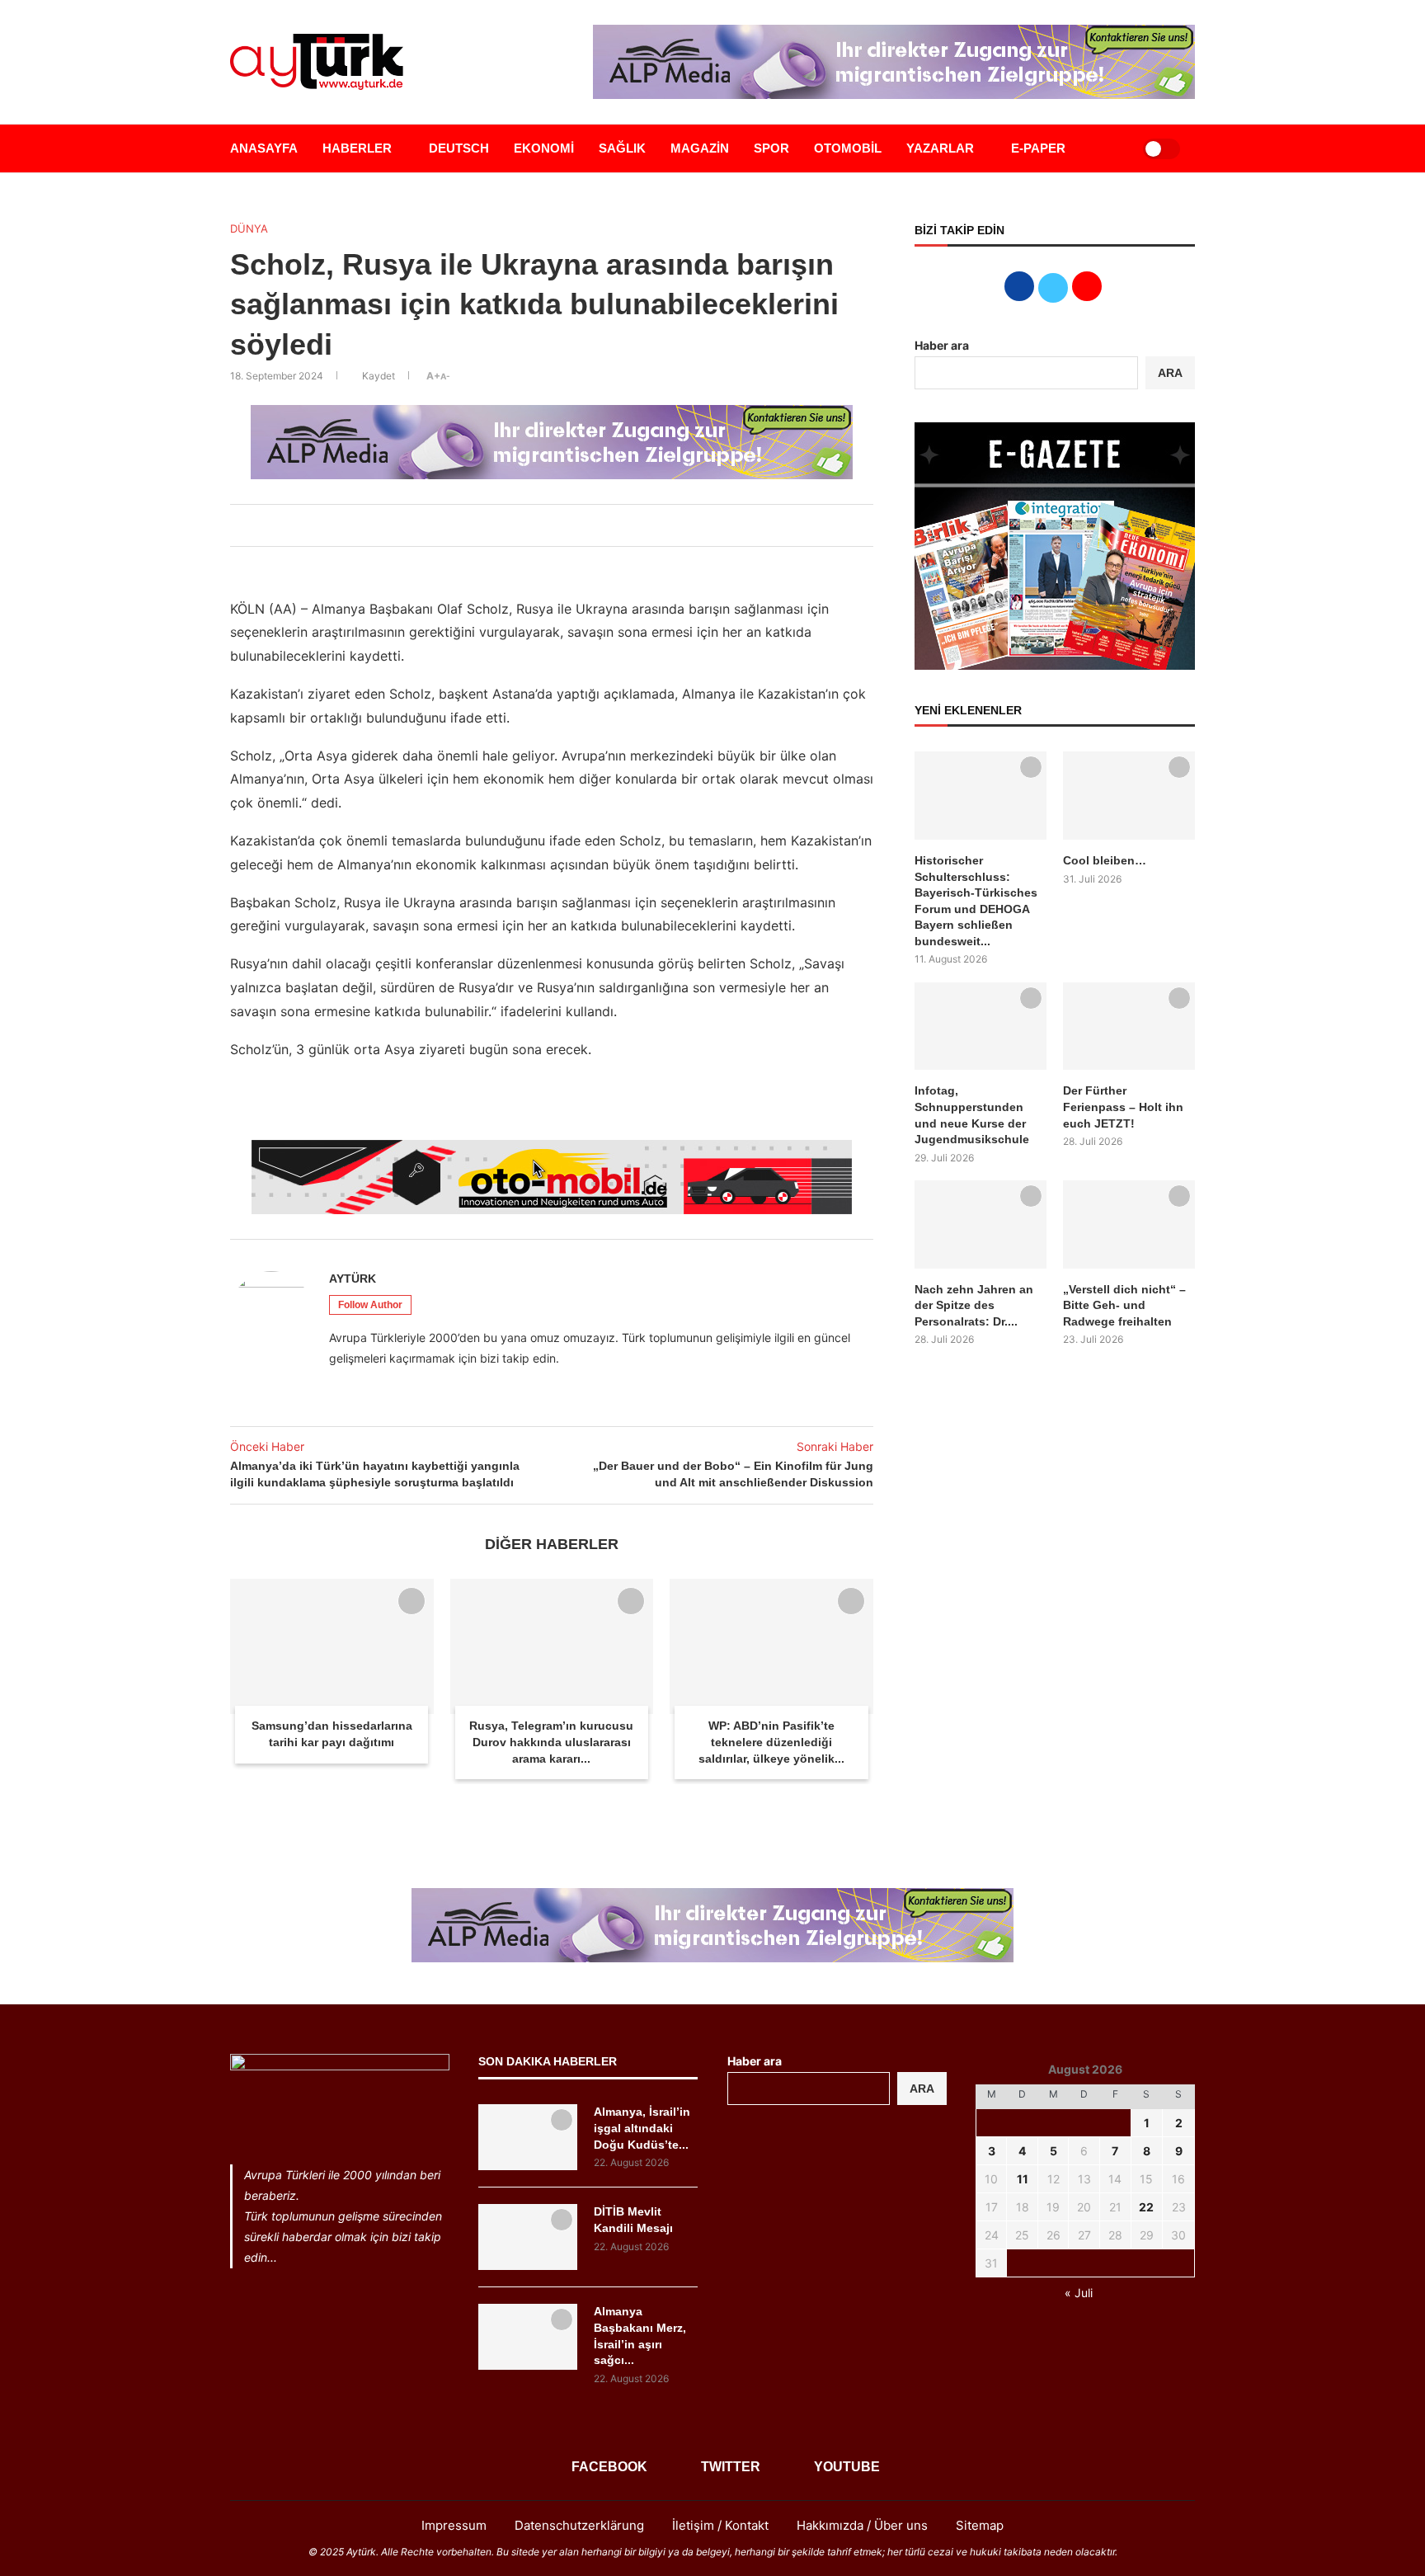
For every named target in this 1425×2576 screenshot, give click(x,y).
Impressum (454, 2525)
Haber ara (942, 345)
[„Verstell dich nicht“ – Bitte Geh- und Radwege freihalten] (1129, 1224)
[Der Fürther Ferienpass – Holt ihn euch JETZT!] (1129, 1027)
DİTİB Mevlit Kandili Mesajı (633, 2220)
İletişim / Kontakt (720, 2525)
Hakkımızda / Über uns (862, 2525)
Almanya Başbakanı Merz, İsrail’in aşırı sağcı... (640, 2336)
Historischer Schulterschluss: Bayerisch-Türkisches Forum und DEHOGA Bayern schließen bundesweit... (976, 901)
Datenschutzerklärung (579, 2525)
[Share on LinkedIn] (547, 525)
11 (1023, 2179)
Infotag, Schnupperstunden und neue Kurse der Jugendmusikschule (972, 1115)
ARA (1170, 373)
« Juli (1079, 2293)
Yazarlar (940, 148)
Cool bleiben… (1105, 860)
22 (1146, 2207)
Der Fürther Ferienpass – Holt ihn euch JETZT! (1123, 1107)
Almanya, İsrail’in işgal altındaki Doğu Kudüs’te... (642, 2128)
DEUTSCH (459, 148)
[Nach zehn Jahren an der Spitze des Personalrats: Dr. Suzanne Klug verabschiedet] (981, 1224)
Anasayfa (264, 148)
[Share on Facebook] (510, 525)
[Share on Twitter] (529, 525)
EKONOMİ (544, 148)
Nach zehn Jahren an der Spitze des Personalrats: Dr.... (974, 1305)
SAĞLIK (622, 148)
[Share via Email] (583, 525)
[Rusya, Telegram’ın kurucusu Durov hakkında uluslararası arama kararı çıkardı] (552, 1646)
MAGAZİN (700, 148)
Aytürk (353, 1279)
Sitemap (980, 2525)
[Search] (1110, 148)
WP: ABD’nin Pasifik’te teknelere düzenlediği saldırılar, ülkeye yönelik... (771, 1742)
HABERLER (357, 148)
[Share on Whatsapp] (565, 525)
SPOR (771, 148)
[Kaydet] (412, 1601)
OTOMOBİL (848, 148)
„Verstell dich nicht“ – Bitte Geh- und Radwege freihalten (1124, 1305)
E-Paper (1038, 148)
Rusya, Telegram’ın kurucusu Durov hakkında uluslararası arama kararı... (551, 1742)
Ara (922, 2089)
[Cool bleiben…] (1129, 796)
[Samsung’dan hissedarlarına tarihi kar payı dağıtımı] (332, 1646)
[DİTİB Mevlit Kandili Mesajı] (528, 2237)
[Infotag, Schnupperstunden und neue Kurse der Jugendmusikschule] (981, 1027)
